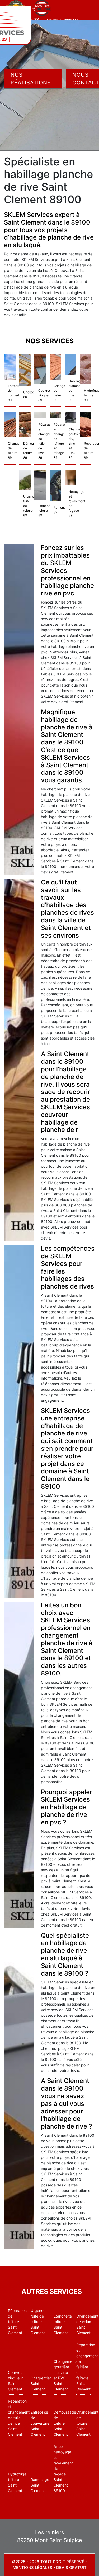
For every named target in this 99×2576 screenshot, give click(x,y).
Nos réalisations (31, 79)
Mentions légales (32, 2567)
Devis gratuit (71, 2567)
